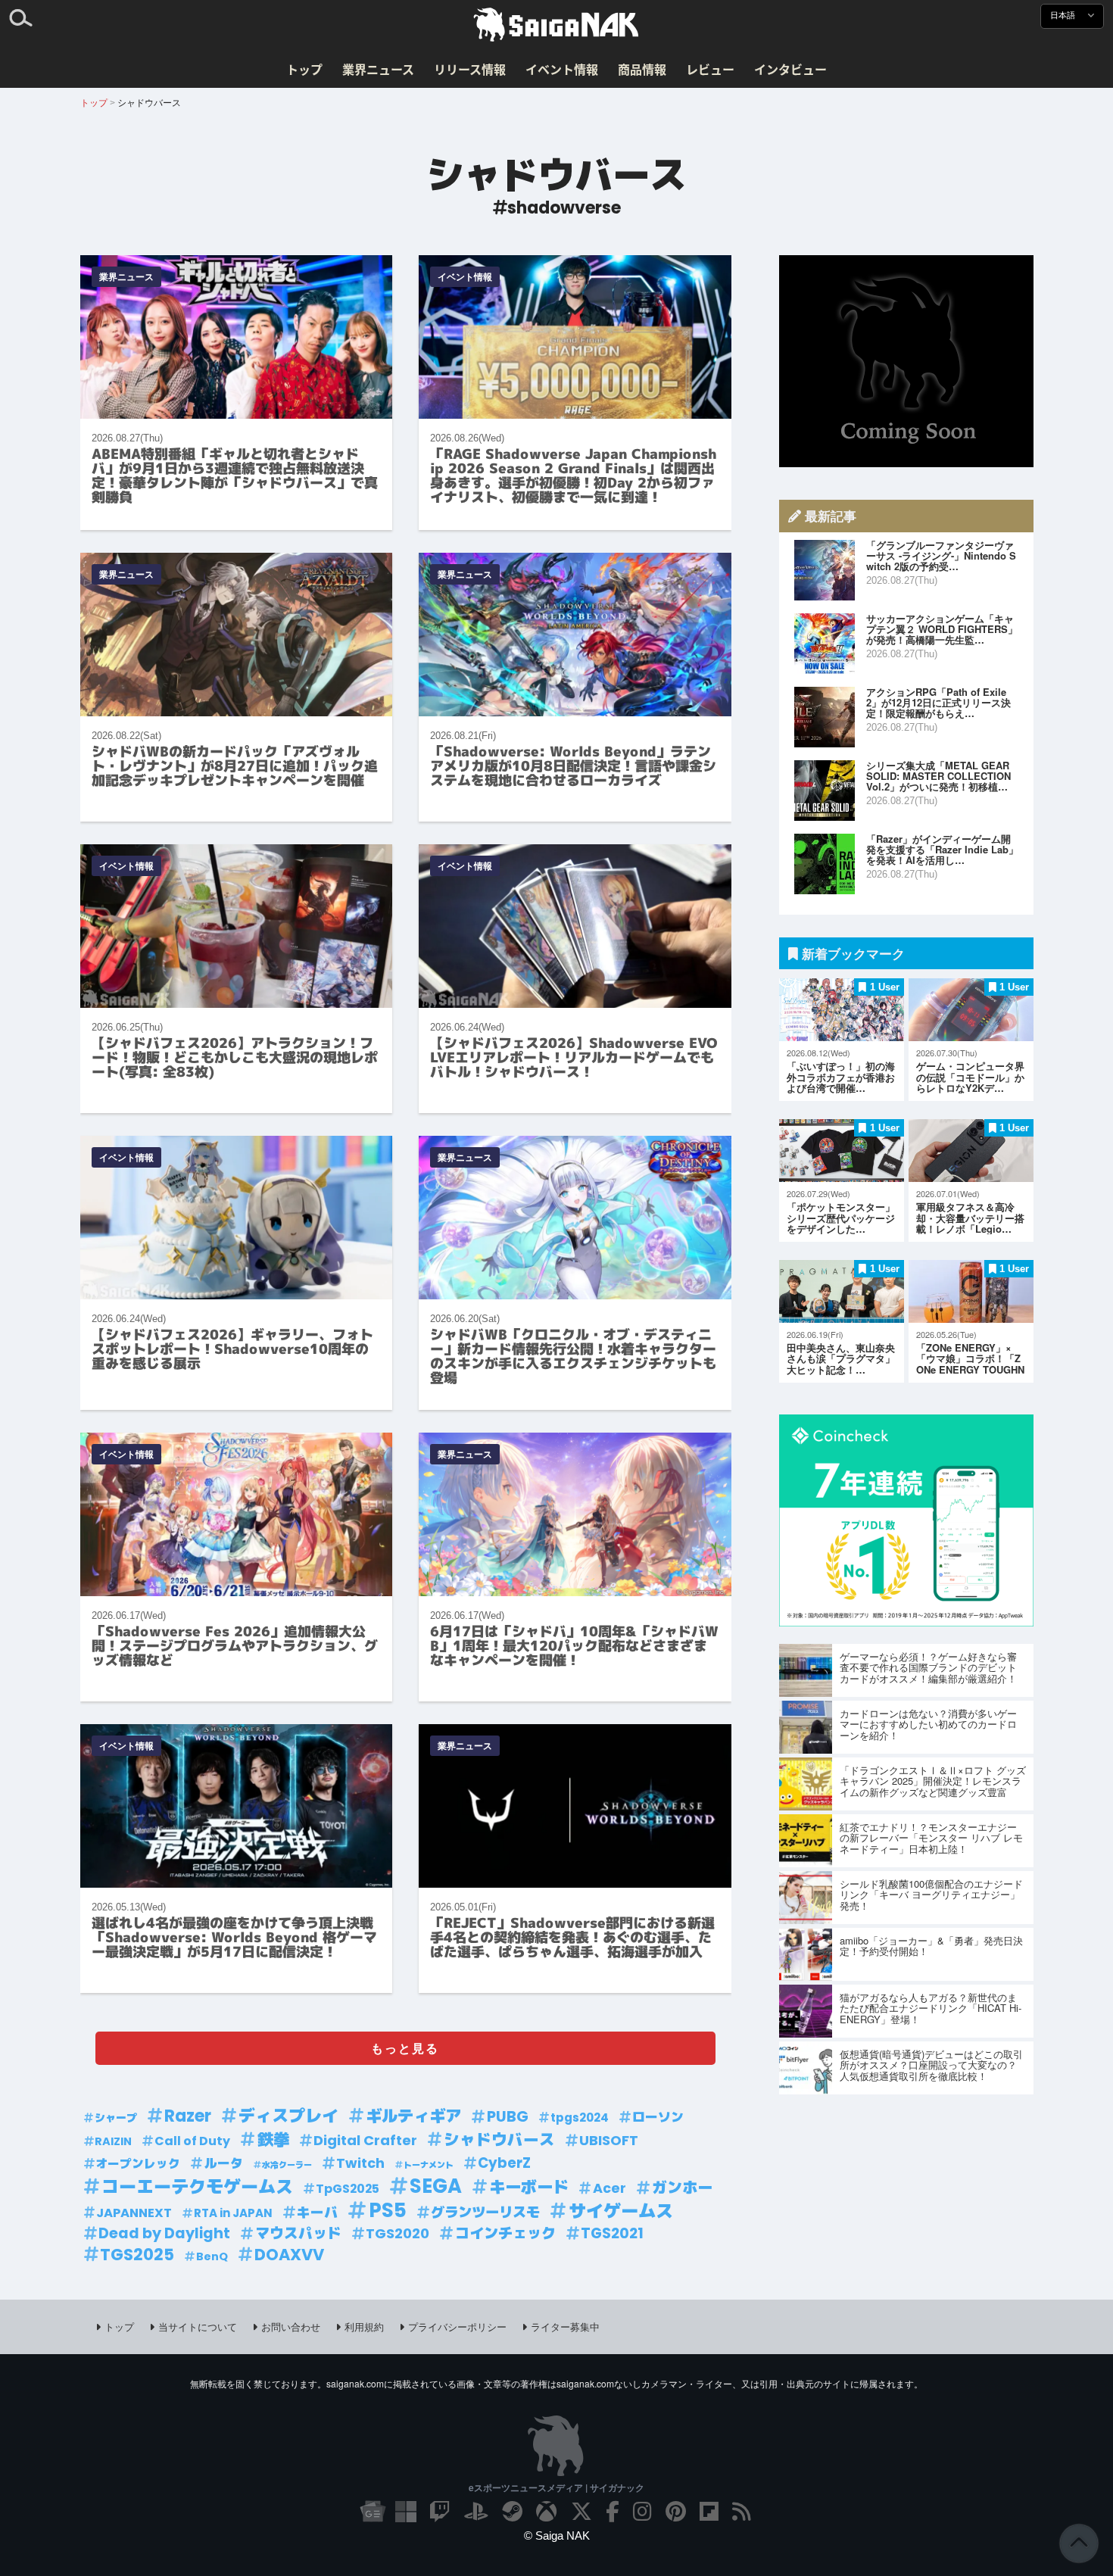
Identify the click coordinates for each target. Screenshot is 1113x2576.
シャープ (116, 2118)
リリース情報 (470, 69)
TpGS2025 (348, 2189)
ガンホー (682, 2188)
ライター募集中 (565, 2327)
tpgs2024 (580, 2118)
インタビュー (790, 69)
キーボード (529, 2188)
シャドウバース (499, 2140)
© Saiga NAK (557, 2535)
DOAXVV (289, 2255)
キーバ (317, 2212)
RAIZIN (113, 2141)
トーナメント (429, 2165)
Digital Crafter (365, 2140)
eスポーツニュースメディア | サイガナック (556, 2487)
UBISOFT (609, 2140)
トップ (304, 69)
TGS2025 (137, 2255)
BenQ (212, 2256)
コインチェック (505, 2233)
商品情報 (642, 69)
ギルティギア (413, 2116)
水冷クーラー (287, 2165)
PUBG (508, 2116)
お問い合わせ (291, 2327)
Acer (609, 2188)
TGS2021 (612, 2233)
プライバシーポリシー (457, 2327)
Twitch (360, 2163)
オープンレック (138, 2164)
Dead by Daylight (164, 2233)
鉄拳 (273, 2140)
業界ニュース (378, 69)
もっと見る (405, 2048)
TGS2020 (397, 2233)
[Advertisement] (906, 361)
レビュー (710, 69)
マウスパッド (298, 2233)
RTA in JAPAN (233, 2213)
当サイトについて (198, 2327)
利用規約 (364, 2327)
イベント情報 (562, 69)
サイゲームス (621, 2211)
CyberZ (504, 2163)
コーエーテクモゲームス (197, 2187)
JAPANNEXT (134, 2213)
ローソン (658, 2117)
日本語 (1064, 16)
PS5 (388, 2211)
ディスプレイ (288, 2116)
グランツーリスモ (485, 2212)
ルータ (224, 2163)
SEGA (436, 2186)
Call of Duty (192, 2141)
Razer (188, 2116)
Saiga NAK (556, 25)
